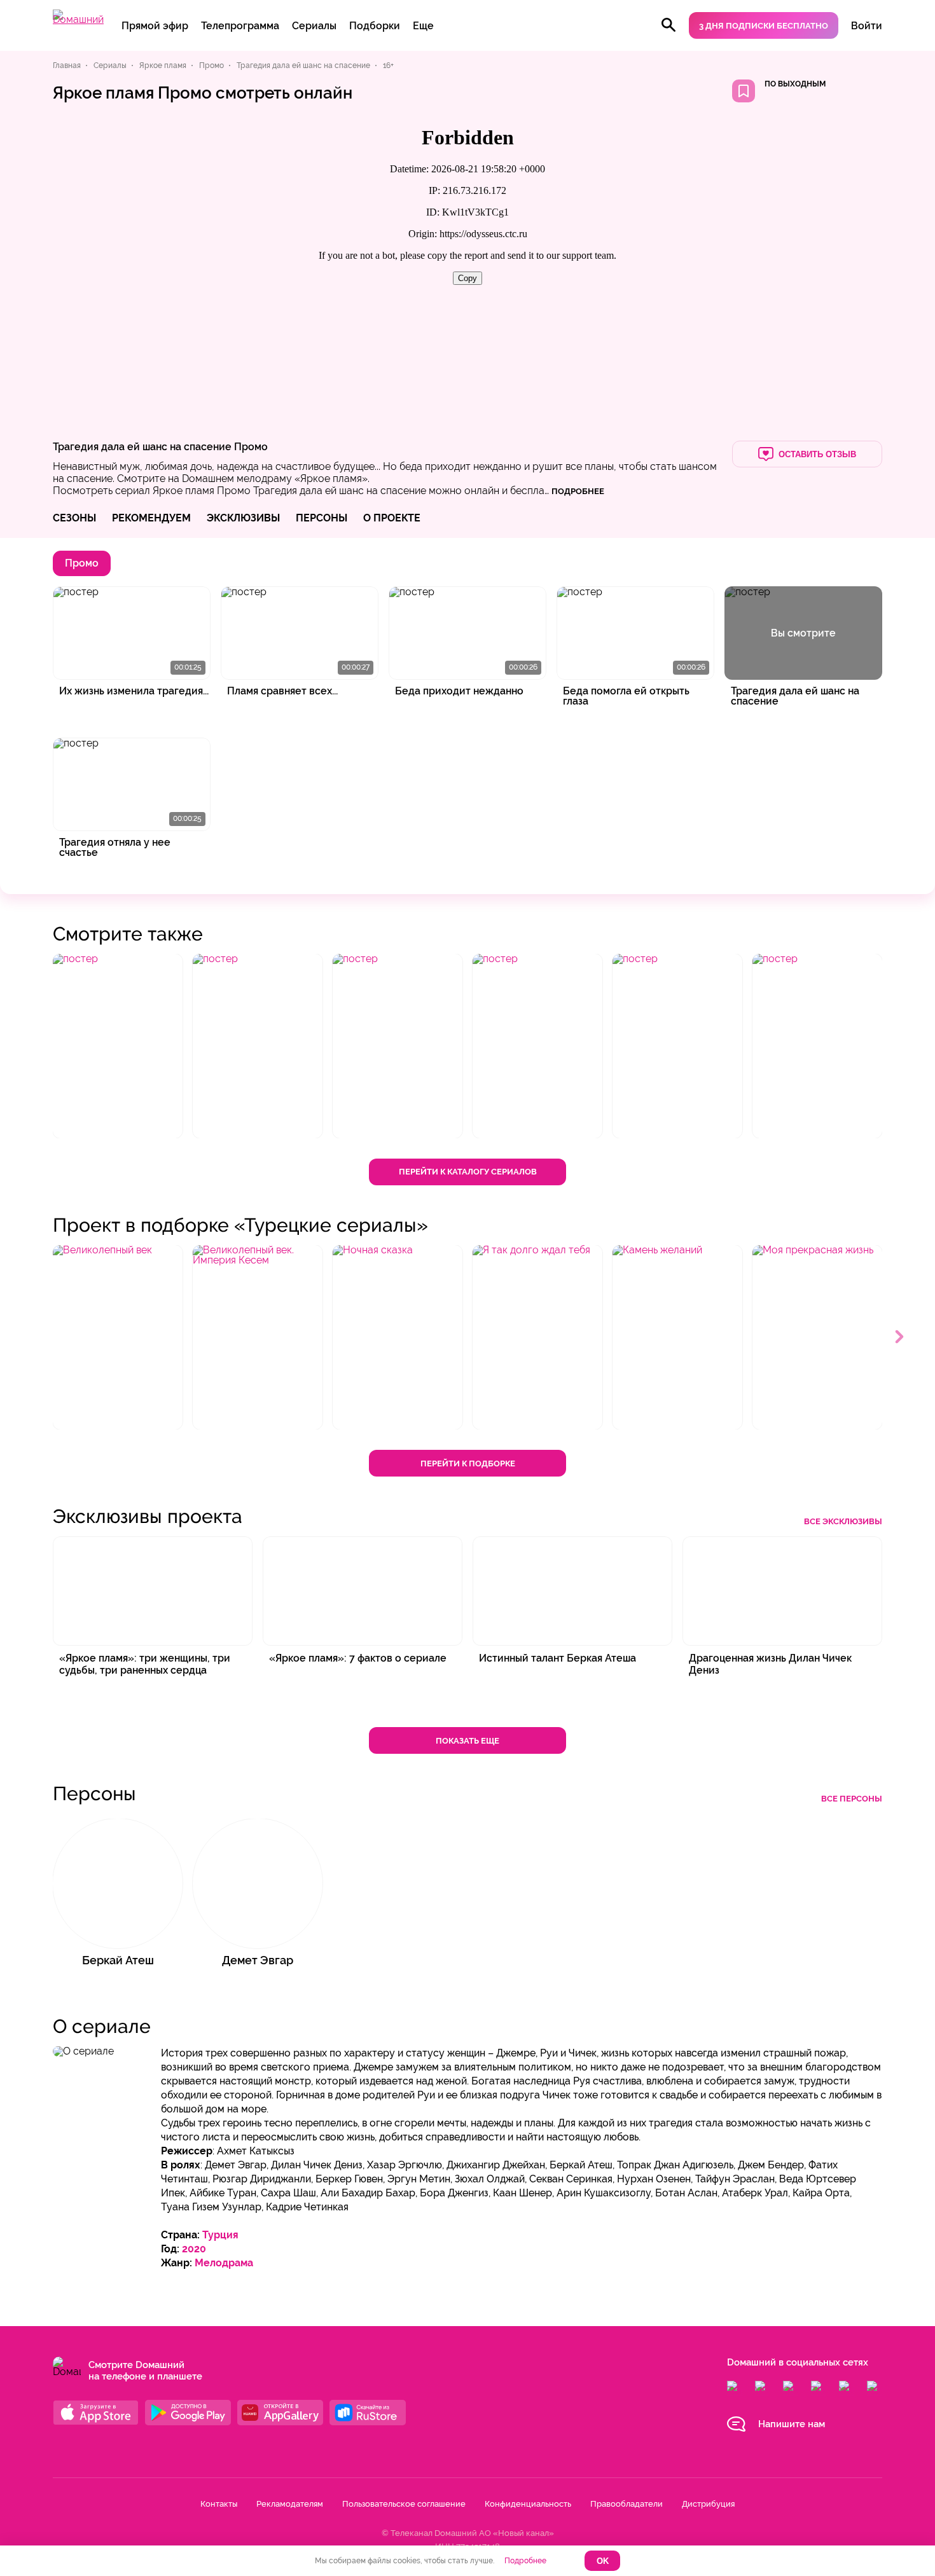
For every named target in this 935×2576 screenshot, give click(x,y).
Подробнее (525, 2561)
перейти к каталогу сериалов (468, 1172)
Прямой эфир (155, 26)
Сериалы (314, 26)
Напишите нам (792, 2424)
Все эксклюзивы (843, 1521)
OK (603, 2561)
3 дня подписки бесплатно (764, 26)
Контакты (219, 2504)
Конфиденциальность (528, 2504)
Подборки (375, 26)
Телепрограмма (240, 26)
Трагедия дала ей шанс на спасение (142, 447)
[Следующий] (900, 1337)
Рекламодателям (290, 2504)
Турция (220, 2235)
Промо (251, 447)
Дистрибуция (708, 2504)
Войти (867, 26)
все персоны (852, 1799)
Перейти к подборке (468, 1464)
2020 (194, 2249)
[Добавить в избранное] (744, 91)
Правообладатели (627, 2504)
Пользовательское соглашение (404, 2504)
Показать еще (468, 1741)
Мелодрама (224, 2263)
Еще (423, 26)
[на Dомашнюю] (78, 19)
